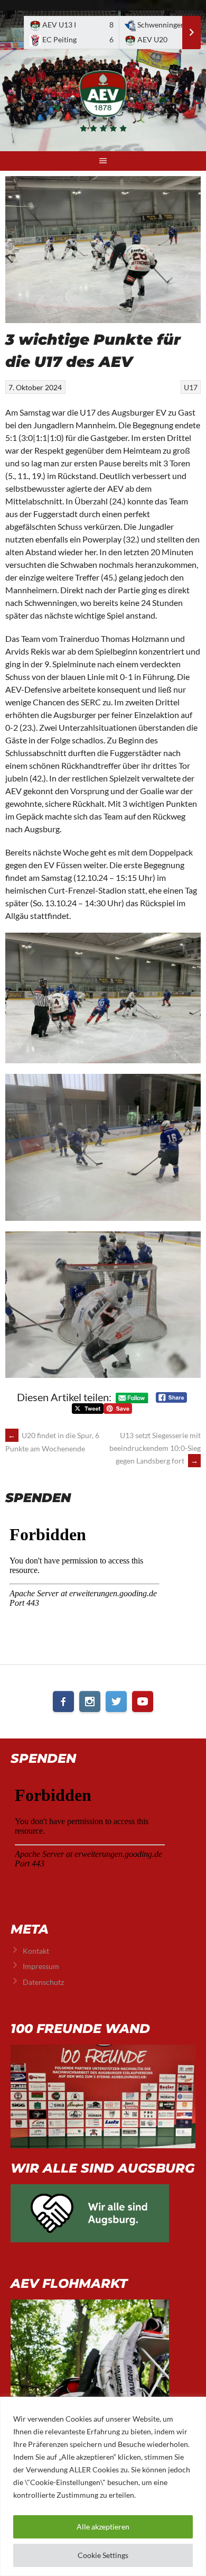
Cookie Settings (103, 2555)
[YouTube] (143, 1701)
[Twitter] (116, 1701)
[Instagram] (90, 1701)
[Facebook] (63, 1701)
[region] (103, 2486)
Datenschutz (43, 1982)
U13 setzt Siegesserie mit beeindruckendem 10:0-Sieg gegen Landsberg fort (155, 1448)
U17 (191, 387)
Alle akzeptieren (103, 2527)
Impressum (41, 1966)
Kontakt (36, 1951)
